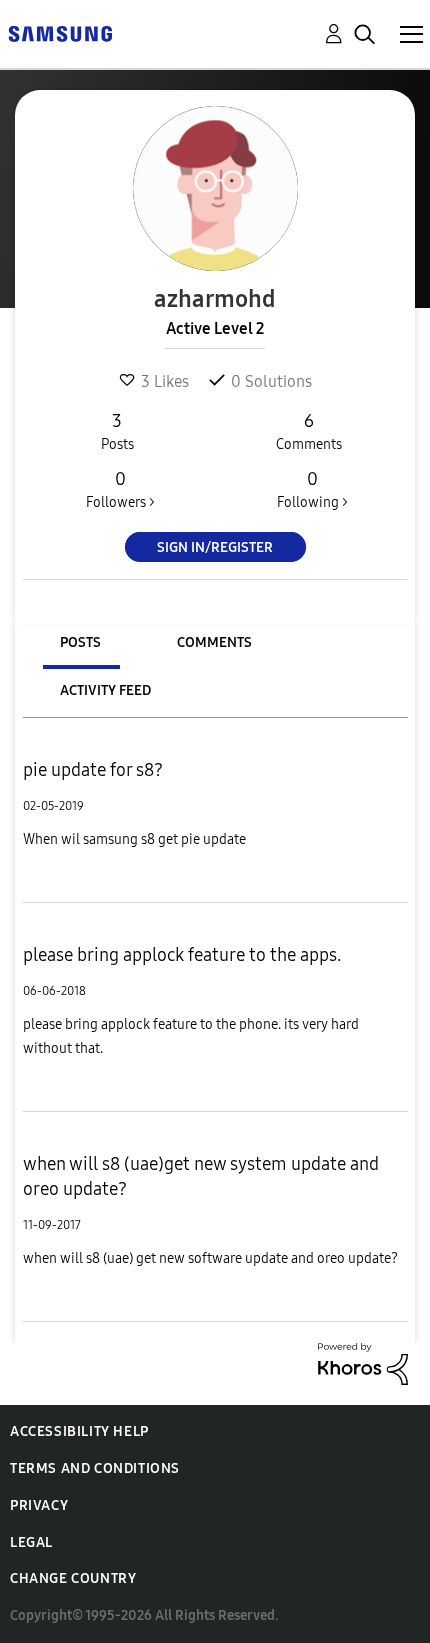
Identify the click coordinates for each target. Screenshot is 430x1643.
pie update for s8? (93, 770)
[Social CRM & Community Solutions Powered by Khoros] (363, 1362)
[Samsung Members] (60, 32)
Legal (31, 1542)
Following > (312, 489)
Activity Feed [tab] (105, 690)
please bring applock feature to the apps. (182, 955)
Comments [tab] (214, 642)
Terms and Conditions (95, 1468)
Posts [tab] (80, 642)
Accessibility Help (79, 1431)
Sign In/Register (215, 547)
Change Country (73, 1578)
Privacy (39, 1505)
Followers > (120, 489)
